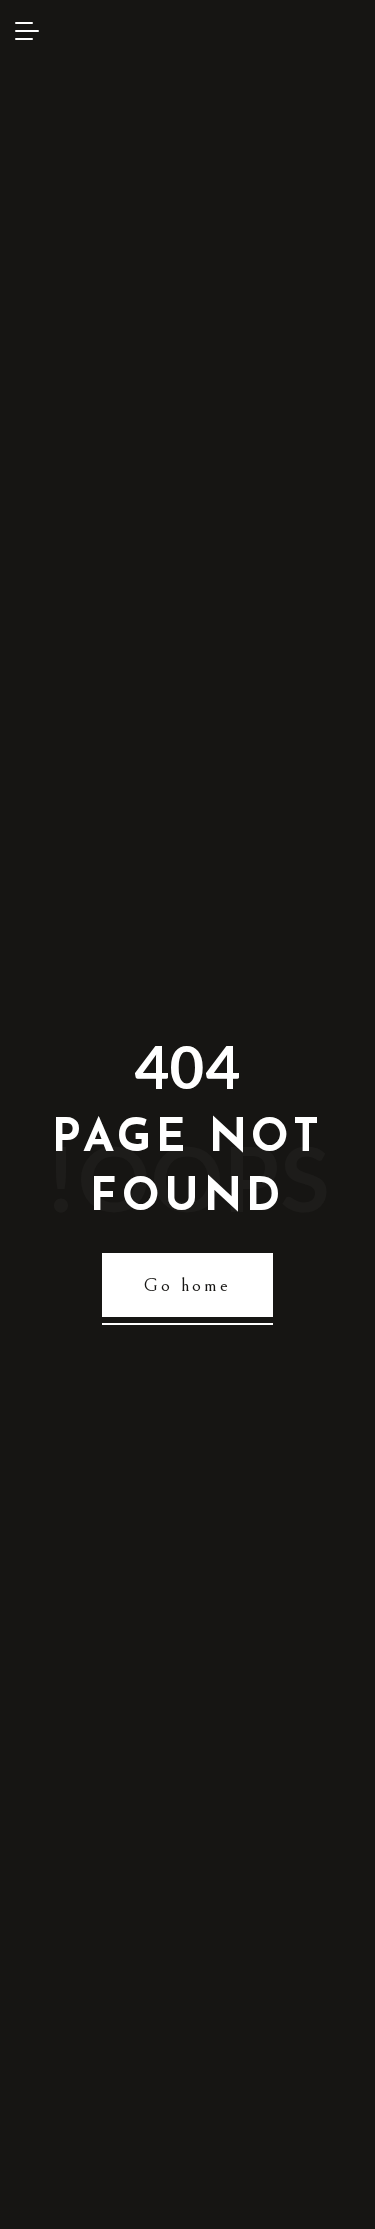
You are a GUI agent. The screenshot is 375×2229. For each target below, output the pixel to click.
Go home (187, 1285)
